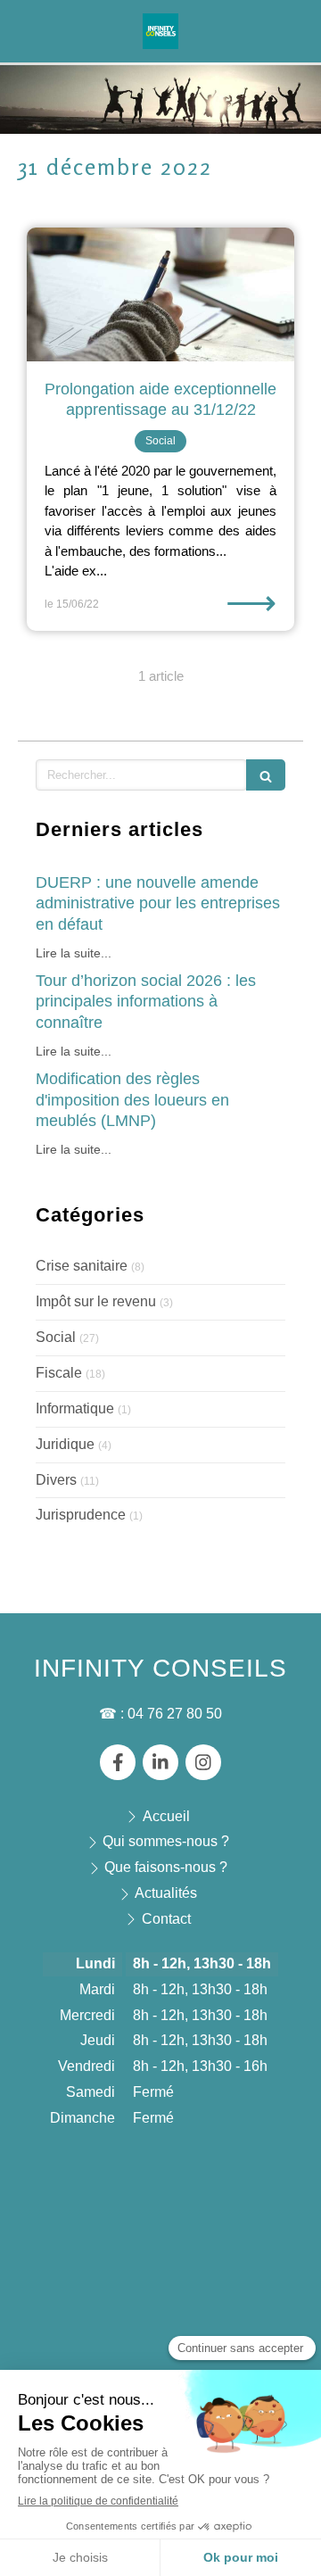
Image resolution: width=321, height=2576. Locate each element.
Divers (56, 1480)
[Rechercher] (266, 775)
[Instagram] (203, 1762)
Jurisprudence (81, 1515)
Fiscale (59, 1373)
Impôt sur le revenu (96, 1301)
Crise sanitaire (82, 1266)
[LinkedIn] (160, 1762)
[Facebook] (118, 1762)
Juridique (65, 1444)
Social (56, 1337)
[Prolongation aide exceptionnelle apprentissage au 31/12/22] (160, 294)
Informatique (75, 1408)
